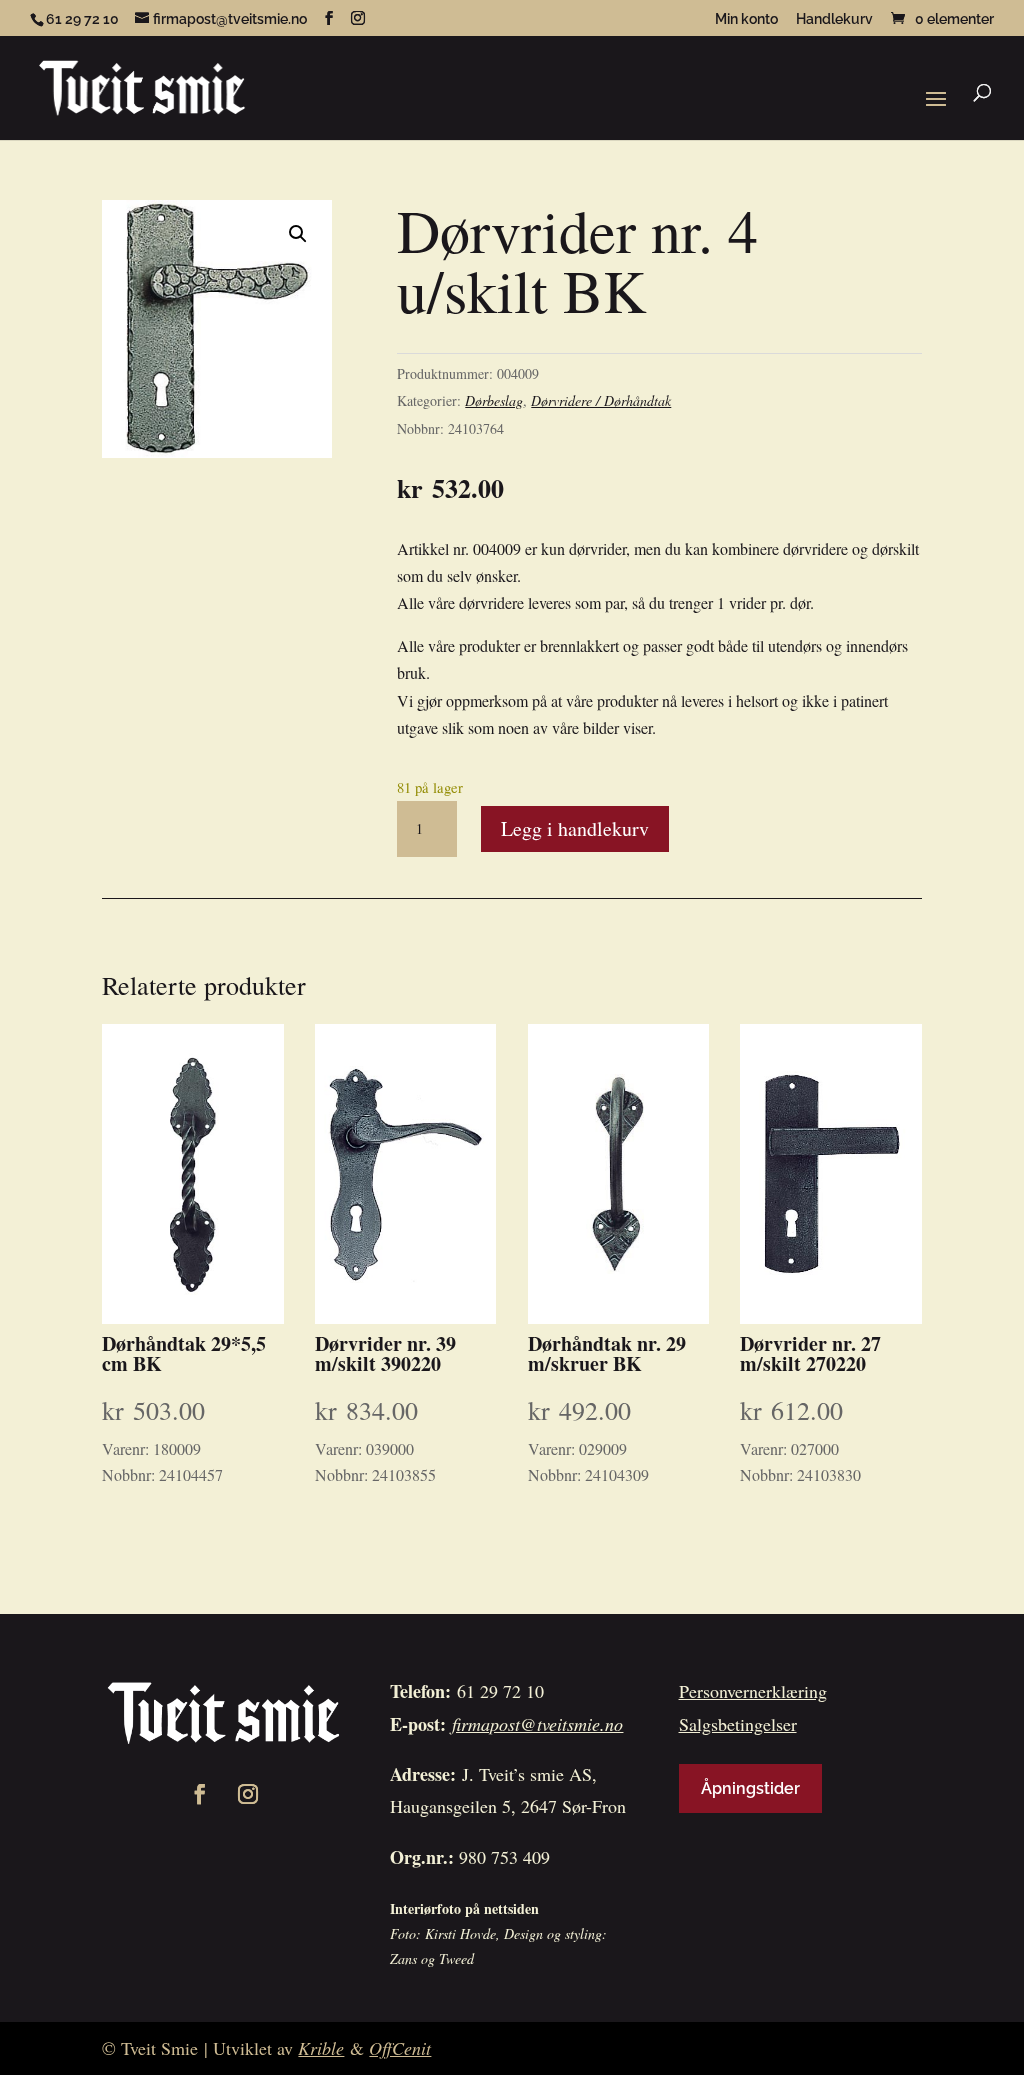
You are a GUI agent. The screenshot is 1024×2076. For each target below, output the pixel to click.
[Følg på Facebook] (200, 1794)
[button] (298, 234)
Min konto (746, 19)
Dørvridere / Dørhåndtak (601, 400)
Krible (321, 2048)
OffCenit (400, 2048)
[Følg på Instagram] (248, 1794)
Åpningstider (750, 1788)
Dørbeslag (494, 400)
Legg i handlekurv (575, 828)
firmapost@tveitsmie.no (537, 1724)
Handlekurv (834, 19)
